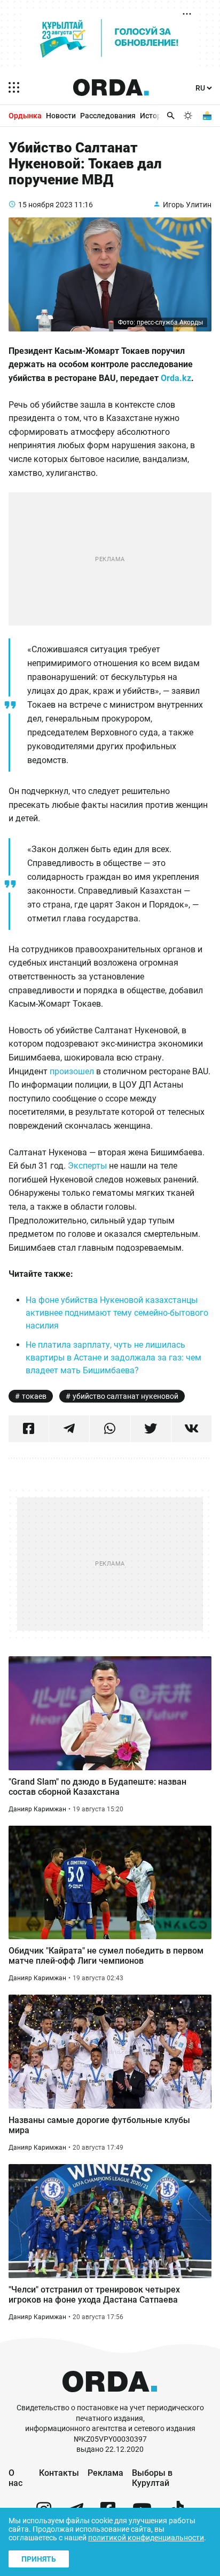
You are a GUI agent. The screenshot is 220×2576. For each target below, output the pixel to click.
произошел (73, 1071)
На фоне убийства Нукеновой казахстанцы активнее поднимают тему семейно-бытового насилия (117, 1313)
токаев (34, 1396)
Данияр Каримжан (37, 1809)
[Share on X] (151, 1429)
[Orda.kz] (110, 2398)
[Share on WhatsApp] (110, 1429)
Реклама (105, 2473)
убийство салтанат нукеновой (125, 1396)
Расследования (108, 116)
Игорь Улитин (187, 205)
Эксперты (88, 1166)
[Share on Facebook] (29, 1429)
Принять (39, 2559)
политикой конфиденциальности (146, 2538)
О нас (15, 2478)
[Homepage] (111, 87)
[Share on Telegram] (69, 1429)
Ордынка (25, 116)
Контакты (59, 2473)
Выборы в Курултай (152, 2478)
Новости (61, 116)
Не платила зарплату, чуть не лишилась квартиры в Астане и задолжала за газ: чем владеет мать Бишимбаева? (113, 1358)
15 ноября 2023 (45, 205)
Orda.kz (176, 378)
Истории (155, 116)
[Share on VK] (191, 1429)
